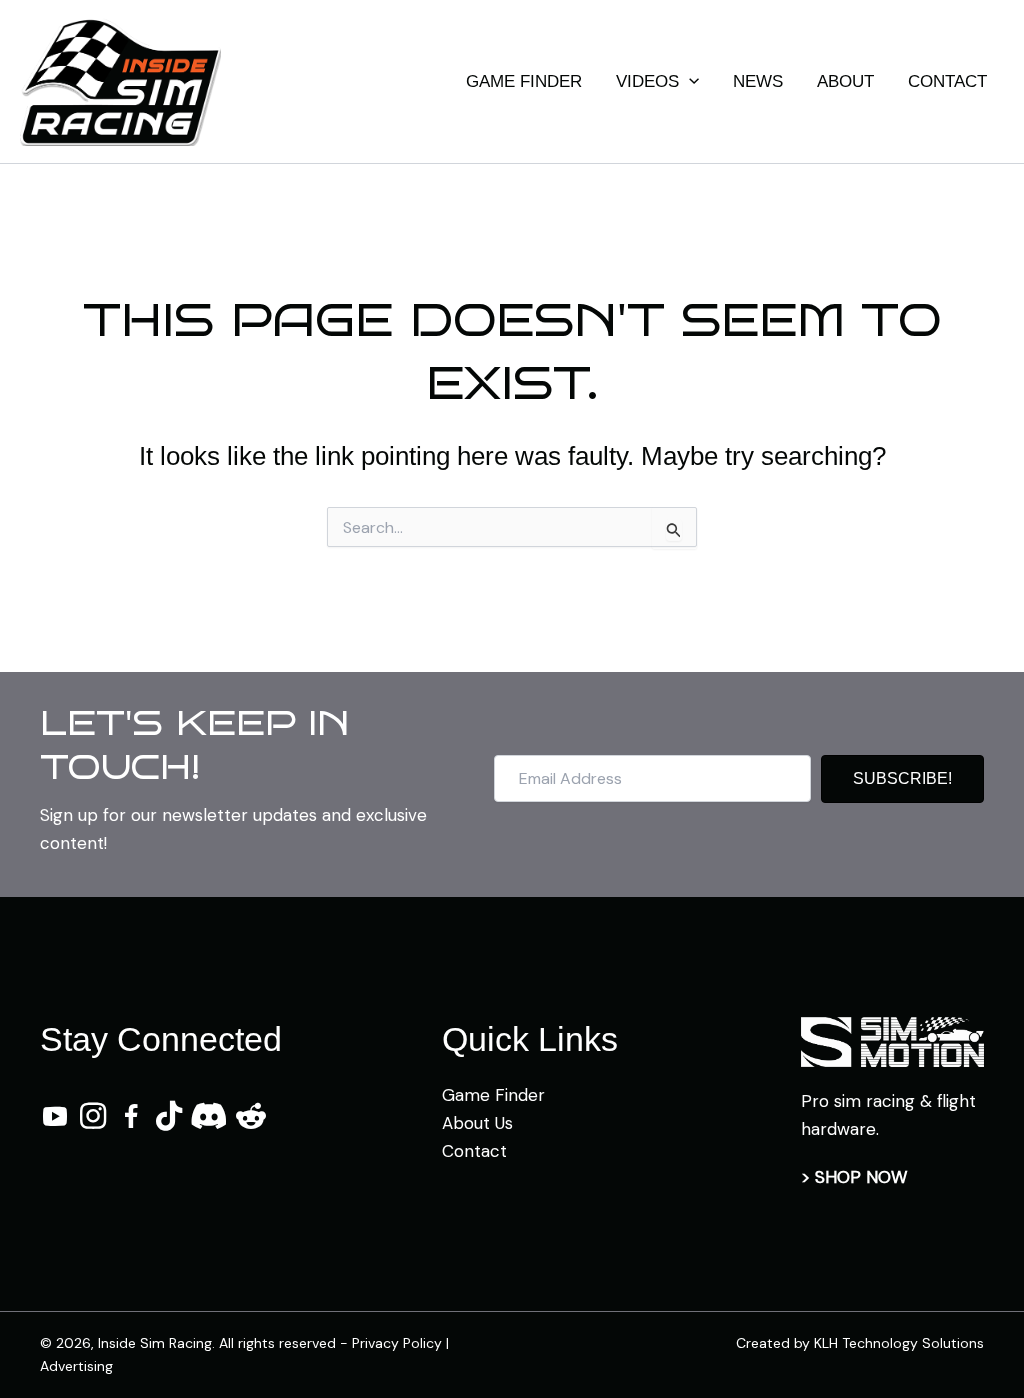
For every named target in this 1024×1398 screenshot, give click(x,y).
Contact (474, 1151)
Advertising (76, 1366)
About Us (477, 1123)
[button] (689, 82)
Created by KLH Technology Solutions (860, 1343)
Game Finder (493, 1095)
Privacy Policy (397, 1343)
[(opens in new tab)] (892, 1040)
